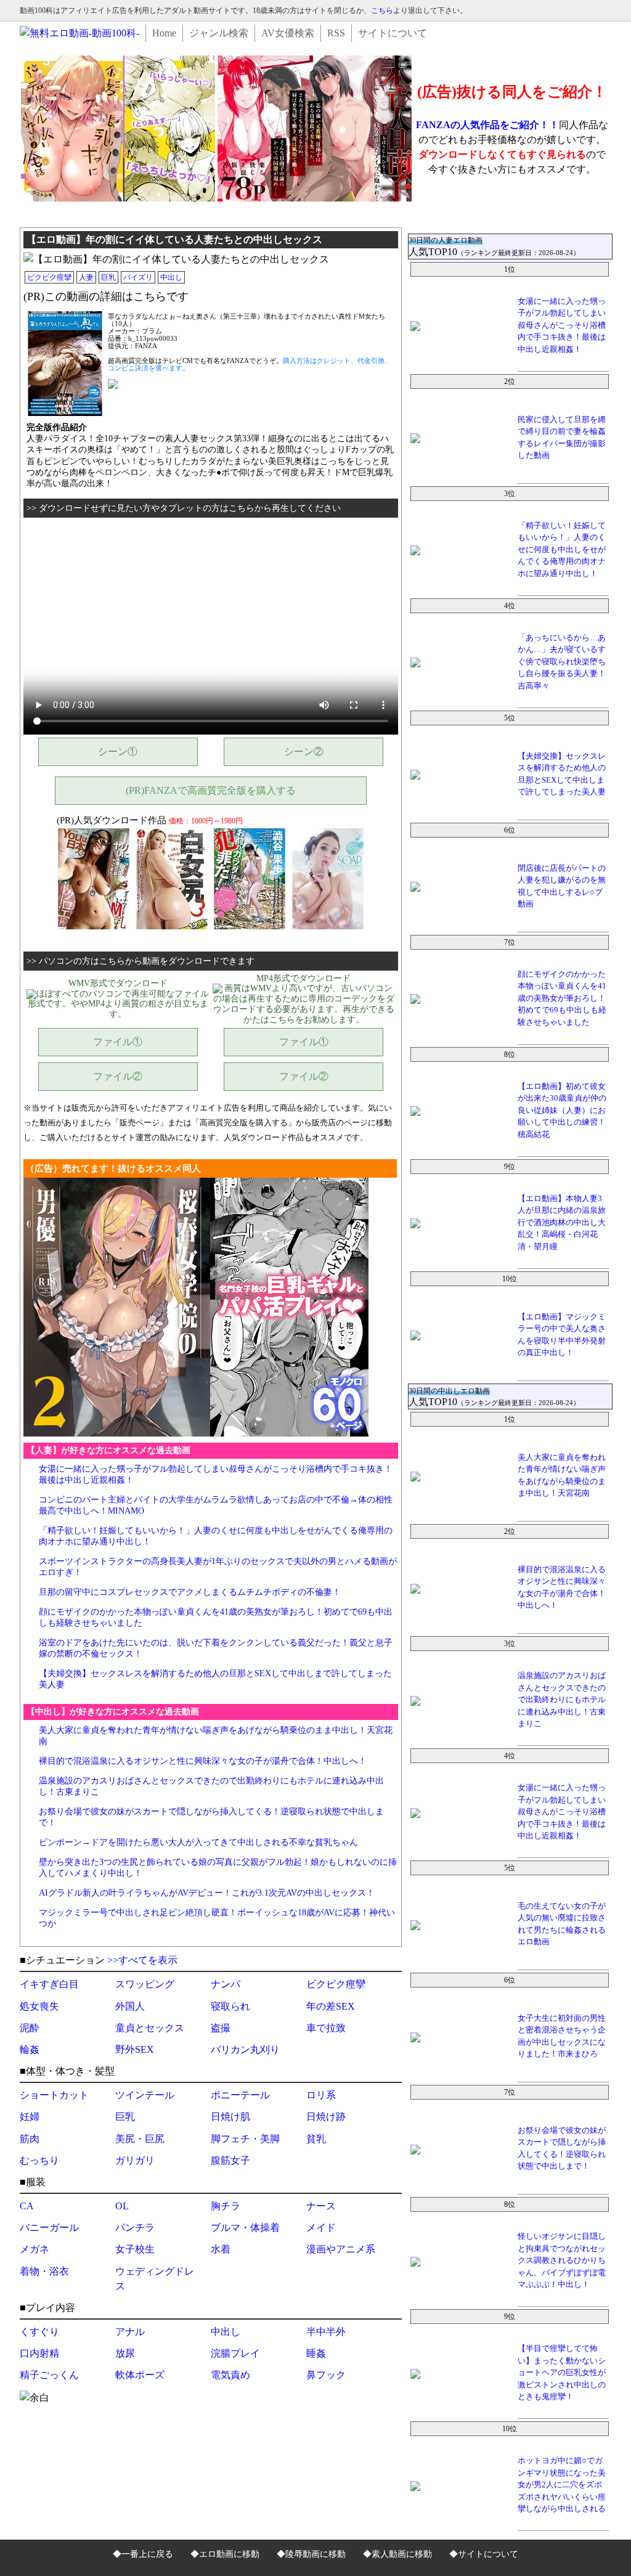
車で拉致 (326, 2028)
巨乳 (108, 277)
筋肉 (30, 2139)
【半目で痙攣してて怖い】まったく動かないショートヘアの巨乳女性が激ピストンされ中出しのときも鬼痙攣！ (562, 2372)
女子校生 (135, 2249)
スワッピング (145, 1984)
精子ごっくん (49, 2375)
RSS (336, 33)
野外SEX (135, 2049)
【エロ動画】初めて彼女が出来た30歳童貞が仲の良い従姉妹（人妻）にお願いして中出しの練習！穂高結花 (562, 1110)
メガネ (35, 2249)
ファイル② (118, 1076)
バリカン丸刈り (245, 2049)
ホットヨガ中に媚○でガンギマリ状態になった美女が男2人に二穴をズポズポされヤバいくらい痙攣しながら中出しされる (562, 2484)
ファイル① (118, 1042)
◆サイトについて (484, 2554)
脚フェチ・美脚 (245, 2139)
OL (122, 2206)
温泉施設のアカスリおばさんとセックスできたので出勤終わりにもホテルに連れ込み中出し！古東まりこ (562, 1699)
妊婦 (30, 2117)
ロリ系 (321, 2095)
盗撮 (221, 2028)
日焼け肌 (230, 2117)
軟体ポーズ (140, 2375)
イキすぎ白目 (49, 1984)
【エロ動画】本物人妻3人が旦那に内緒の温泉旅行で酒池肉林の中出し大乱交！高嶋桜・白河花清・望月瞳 (562, 1222)
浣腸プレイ (235, 2353)
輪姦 (30, 2049)
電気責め (230, 2375)
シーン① (118, 752)
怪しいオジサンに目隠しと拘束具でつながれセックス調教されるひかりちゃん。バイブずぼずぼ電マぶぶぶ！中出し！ (562, 2260)
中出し (171, 277)
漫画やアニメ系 (341, 2249)
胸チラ (226, 2206)
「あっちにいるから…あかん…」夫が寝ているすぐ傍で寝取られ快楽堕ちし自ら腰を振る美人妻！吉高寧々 (562, 662)
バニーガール (49, 2228)
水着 (221, 2249)
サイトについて (393, 33)
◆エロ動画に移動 (225, 2554)
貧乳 (316, 2139)
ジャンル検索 (219, 33)
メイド (321, 2228)
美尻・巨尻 (140, 2139)
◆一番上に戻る (143, 2554)
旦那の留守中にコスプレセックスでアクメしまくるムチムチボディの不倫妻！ (190, 1592)
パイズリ (138, 277)
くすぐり (39, 2332)
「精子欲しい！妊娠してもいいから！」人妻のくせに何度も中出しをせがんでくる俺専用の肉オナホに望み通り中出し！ (562, 549)
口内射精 (39, 2353)
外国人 (130, 2006)
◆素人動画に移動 (397, 2554)
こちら (382, 10)
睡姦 (316, 2353)
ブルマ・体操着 (245, 2228)
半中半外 (326, 2332)
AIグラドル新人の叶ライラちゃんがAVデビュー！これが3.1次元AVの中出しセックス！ (207, 1893)
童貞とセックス (150, 2028)
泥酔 (30, 2028)
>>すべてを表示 (142, 1960)
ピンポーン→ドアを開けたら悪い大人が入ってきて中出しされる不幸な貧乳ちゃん (198, 1842)
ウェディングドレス (155, 2279)
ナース (321, 2206)
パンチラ (135, 2228)
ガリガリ (135, 2160)
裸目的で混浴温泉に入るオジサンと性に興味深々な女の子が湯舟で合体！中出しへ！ (203, 1761)
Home (164, 33)
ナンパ (226, 1984)
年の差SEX (331, 2006)
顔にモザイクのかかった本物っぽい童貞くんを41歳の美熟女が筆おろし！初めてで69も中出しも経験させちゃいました (562, 998)
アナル (130, 2332)
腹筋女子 (230, 2160)
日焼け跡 (326, 2117)
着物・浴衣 (44, 2271)
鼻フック (326, 2375)
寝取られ (230, 2006)
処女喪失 (39, 2006)
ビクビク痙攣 (49, 277)
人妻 (86, 277)
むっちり (39, 2160)
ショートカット (54, 2095)
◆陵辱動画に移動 (311, 2554)
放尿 (125, 2353)
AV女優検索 (288, 33)
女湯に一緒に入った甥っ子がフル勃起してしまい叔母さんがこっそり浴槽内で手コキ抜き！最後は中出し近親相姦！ (562, 325)
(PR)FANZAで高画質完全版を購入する (211, 790)
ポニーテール (240, 2095)
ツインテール (145, 2095)
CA (27, 2206)
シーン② (304, 752)
